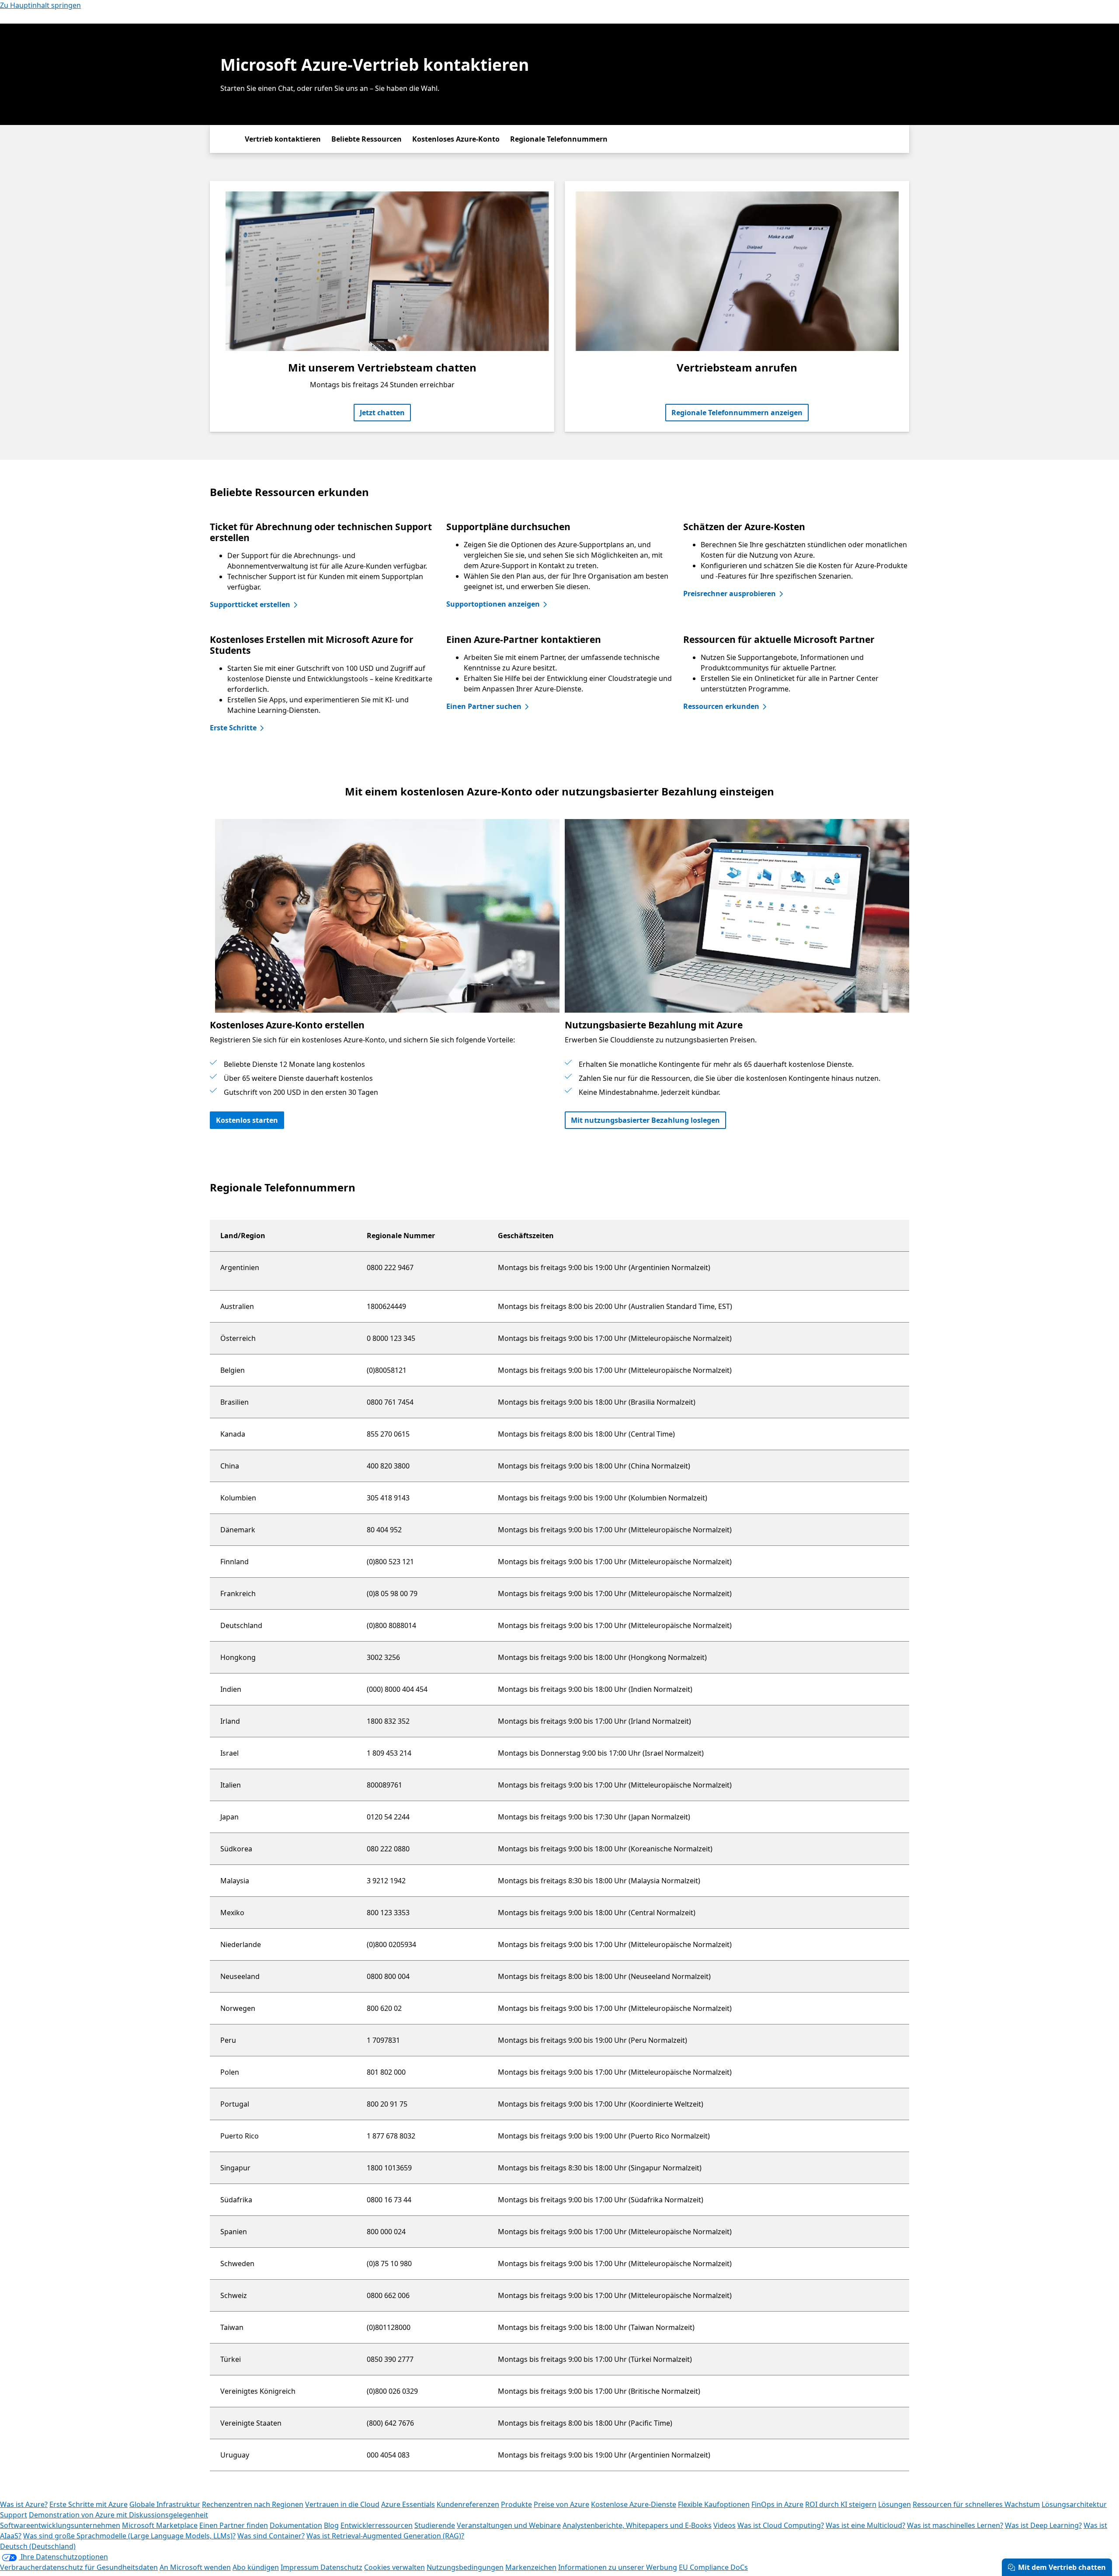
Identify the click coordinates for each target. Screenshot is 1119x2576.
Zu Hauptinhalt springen (40, 5)
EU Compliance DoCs (713, 2567)
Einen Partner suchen (484, 706)
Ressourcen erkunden (721, 706)
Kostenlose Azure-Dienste (634, 2504)
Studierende (435, 2525)
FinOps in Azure (777, 2504)
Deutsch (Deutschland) (38, 2546)
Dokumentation (296, 2525)
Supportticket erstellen (250, 604)
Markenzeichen (531, 2567)
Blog (331, 2525)
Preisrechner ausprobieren (730, 594)
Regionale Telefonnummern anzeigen (737, 413)
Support (14, 2515)
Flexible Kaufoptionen (714, 2504)
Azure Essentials (408, 2504)
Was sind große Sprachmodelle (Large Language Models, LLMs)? (129, 2536)
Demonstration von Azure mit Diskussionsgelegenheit (118, 2515)
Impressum (301, 2567)
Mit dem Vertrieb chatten (1062, 2567)
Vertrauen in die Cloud (342, 2504)
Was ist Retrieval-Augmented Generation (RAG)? (385, 2536)
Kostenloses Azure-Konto (456, 139)
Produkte (516, 2504)
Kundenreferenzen (468, 2504)
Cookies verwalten (394, 2567)
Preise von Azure (561, 2504)
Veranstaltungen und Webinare (509, 2525)
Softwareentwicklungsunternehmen (60, 2525)
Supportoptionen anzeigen (493, 604)
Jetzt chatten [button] (382, 413)
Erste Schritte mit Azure (89, 2504)
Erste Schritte (233, 728)
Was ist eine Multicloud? (865, 2525)
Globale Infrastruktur (165, 2504)
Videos (725, 2525)
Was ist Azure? (24, 2504)
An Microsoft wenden (195, 2567)
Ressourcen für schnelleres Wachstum (976, 2504)
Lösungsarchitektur (1074, 2504)
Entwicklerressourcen (377, 2525)
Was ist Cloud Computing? (781, 2525)
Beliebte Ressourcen (367, 139)
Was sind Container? (271, 2536)
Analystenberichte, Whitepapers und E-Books (637, 2525)
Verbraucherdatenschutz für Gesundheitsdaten (79, 2567)
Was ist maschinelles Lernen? (955, 2525)
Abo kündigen (256, 2567)
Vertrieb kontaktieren (283, 139)
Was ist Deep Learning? (1043, 2525)
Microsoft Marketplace (160, 2525)
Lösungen (895, 2504)
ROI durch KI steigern (841, 2504)
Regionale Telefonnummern (559, 139)
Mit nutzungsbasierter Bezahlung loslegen (645, 1120)
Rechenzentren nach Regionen (253, 2504)
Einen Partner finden (234, 2525)
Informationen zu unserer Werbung (618, 2567)
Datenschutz (341, 2567)
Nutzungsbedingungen (465, 2567)
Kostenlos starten (247, 1120)
